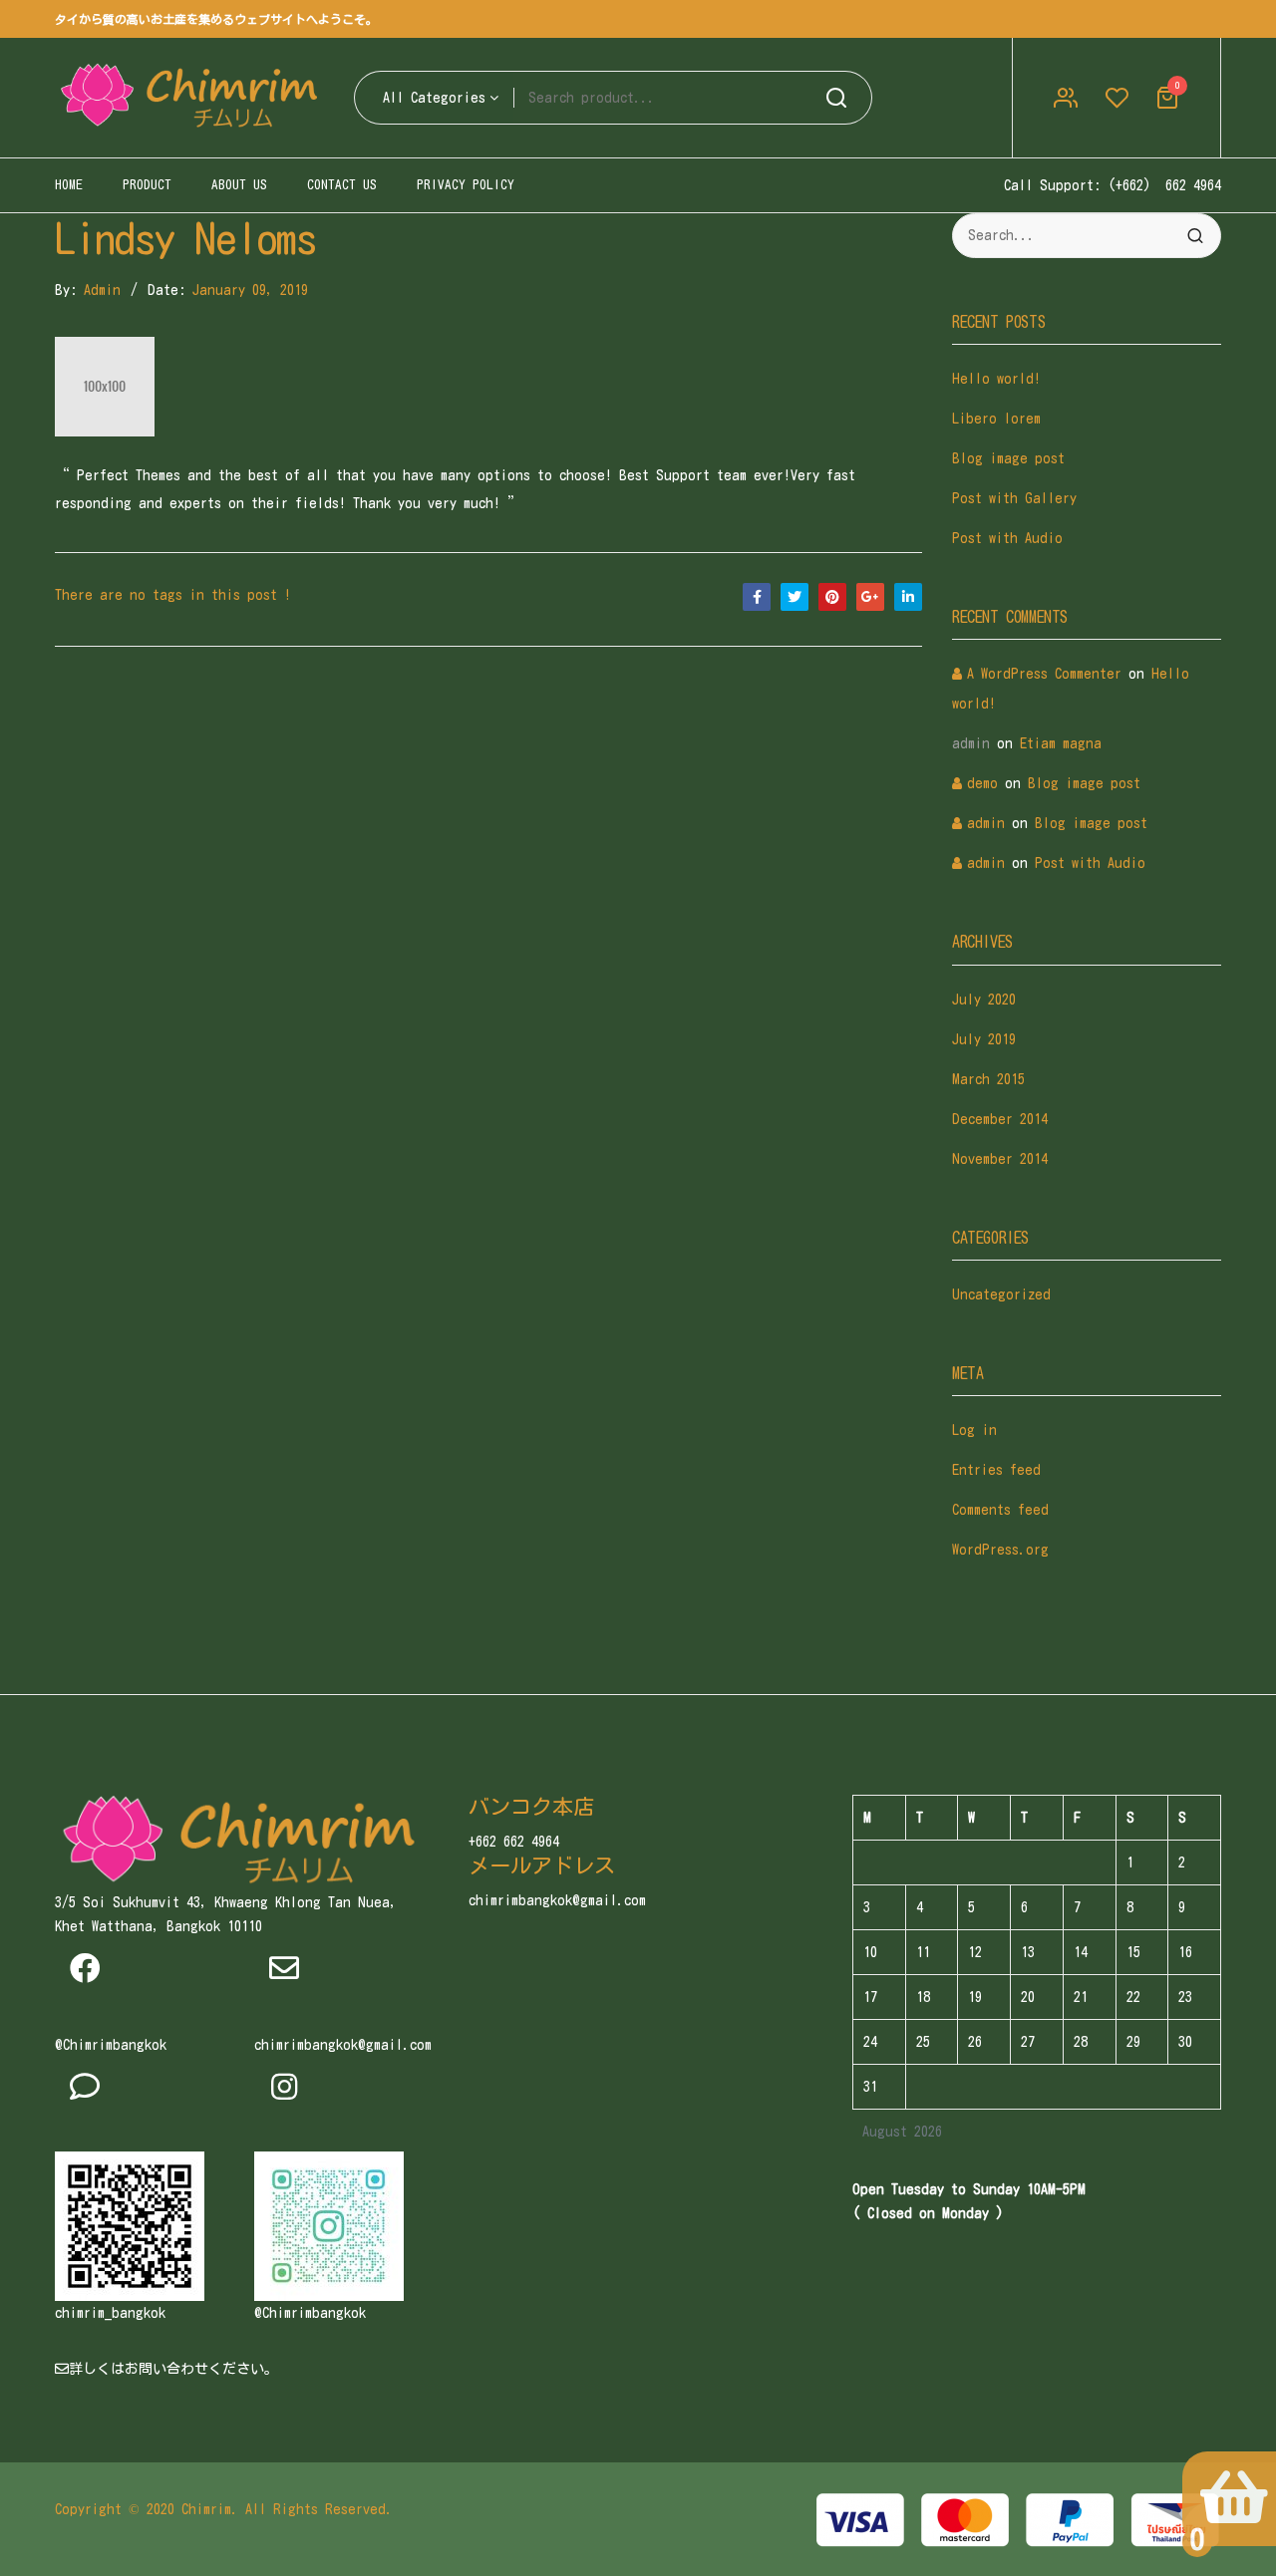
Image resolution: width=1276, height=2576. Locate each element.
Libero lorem (996, 419)
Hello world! (996, 379)
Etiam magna (1061, 743)
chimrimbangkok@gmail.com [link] (343, 2045)
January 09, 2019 (250, 290)
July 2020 (984, 1000)
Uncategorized (1001, 1294)
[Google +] (870, 597)
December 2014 (1000, 1119)
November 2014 (1000, 1159)
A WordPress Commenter (1044, 674)
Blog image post (1008, 458)
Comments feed (1000, 1510)
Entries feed (996, 1470)
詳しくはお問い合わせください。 (173, 2369)
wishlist (1116, 98)
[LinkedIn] (908, 597)
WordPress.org (1000, 1550)
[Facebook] (757, 597)
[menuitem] (69, 185)
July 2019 (984, 1039)
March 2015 (988, 1079)
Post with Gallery (1014, 498)
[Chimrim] (189, 98)
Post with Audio (1007, 538)
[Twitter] (795, 597)
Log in (974, 1430)
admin (102, 290)
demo (982, 783)
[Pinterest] (832, 597)
